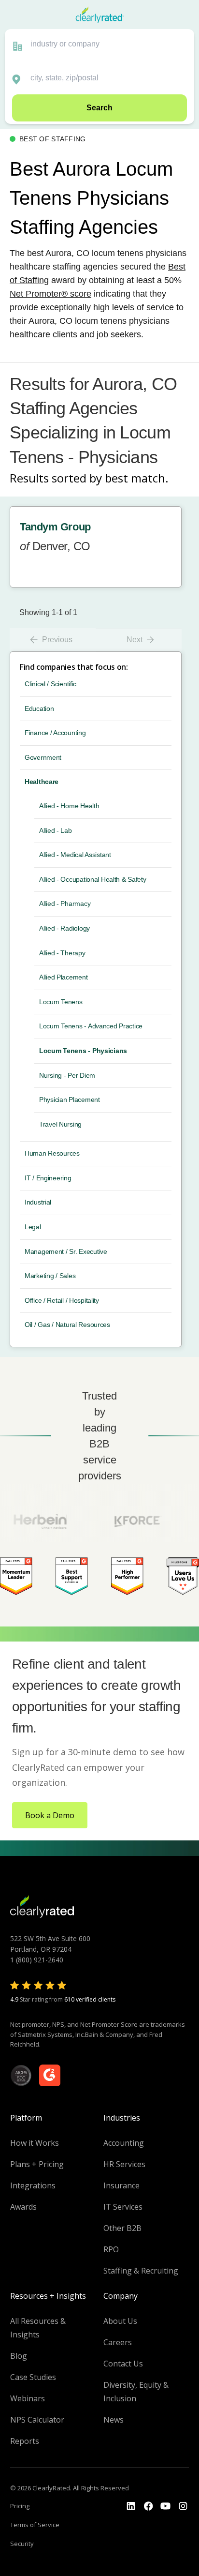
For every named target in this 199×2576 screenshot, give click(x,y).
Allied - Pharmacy (65, 904)
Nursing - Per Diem (67, 1075)
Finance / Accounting (55, 733)
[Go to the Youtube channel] (166, 2506)
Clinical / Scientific (50, 684)
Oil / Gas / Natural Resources (67, 1325)
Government (43, 757)
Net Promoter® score (50, 294)
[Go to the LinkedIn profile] (131, 2506)
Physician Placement (70, 1100)
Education (39, 708)
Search (99, 108)
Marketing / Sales (50, 1276)
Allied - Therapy (62, 953)
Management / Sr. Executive (66, 1251)
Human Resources (52, 1153)
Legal (33, 1227)
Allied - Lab (56, 830)
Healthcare (42, 782)
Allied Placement (64, 977)
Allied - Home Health (69, 806)
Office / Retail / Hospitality (62, 1300)
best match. (137, 478)
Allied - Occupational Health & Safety (93, 879)
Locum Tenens (61, 1002)
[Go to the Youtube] (148, 2506)
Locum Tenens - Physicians (83, 1051)
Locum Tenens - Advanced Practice (91, 1026)
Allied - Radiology (64, 928)
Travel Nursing (60, 1124)
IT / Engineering (48, 1178)
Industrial (38, 1202)
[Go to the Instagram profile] (183, 2506)
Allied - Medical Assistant (75, 855)
